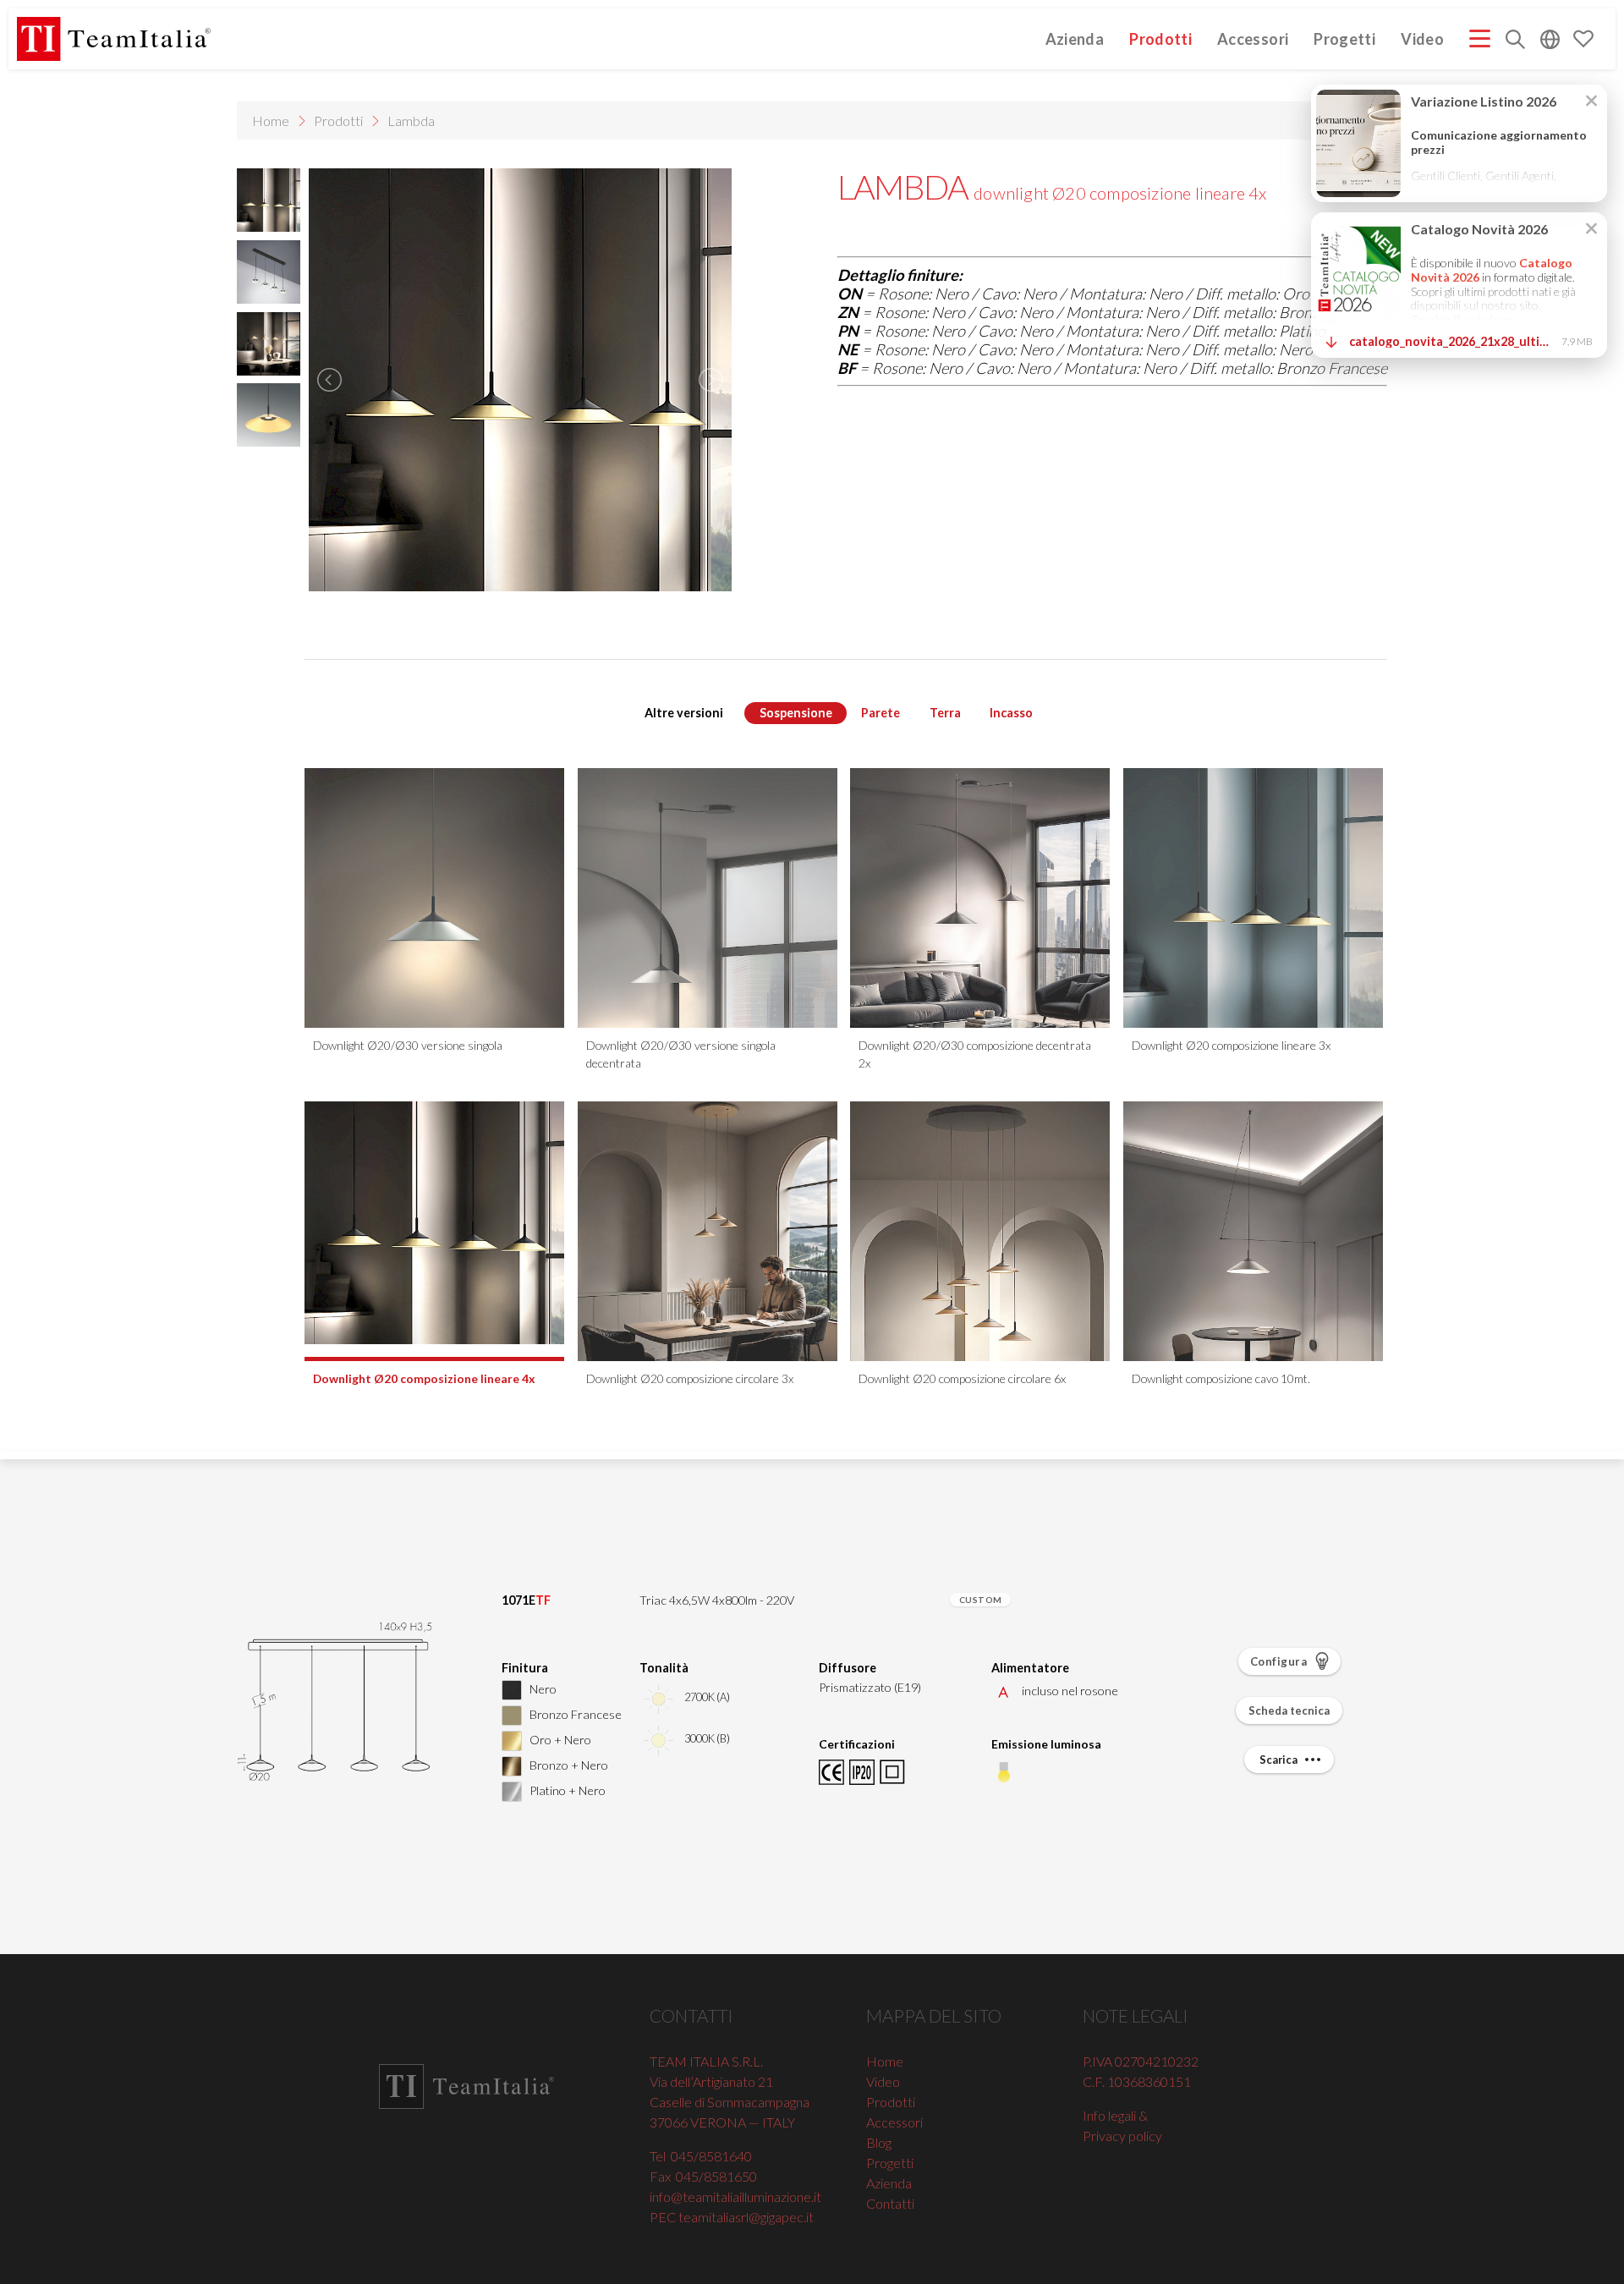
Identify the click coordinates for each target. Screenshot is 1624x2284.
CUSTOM (981, 1600)
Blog (879, 2142)
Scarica (1279, 1760)
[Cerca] (1515, 41)
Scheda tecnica (1289, 1710)
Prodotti (1160, 38)
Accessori (1253, 38)
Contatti (890, 2203)
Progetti (1344, 38)
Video (1422, 38)
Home (271, 121)
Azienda (1075, 38)
